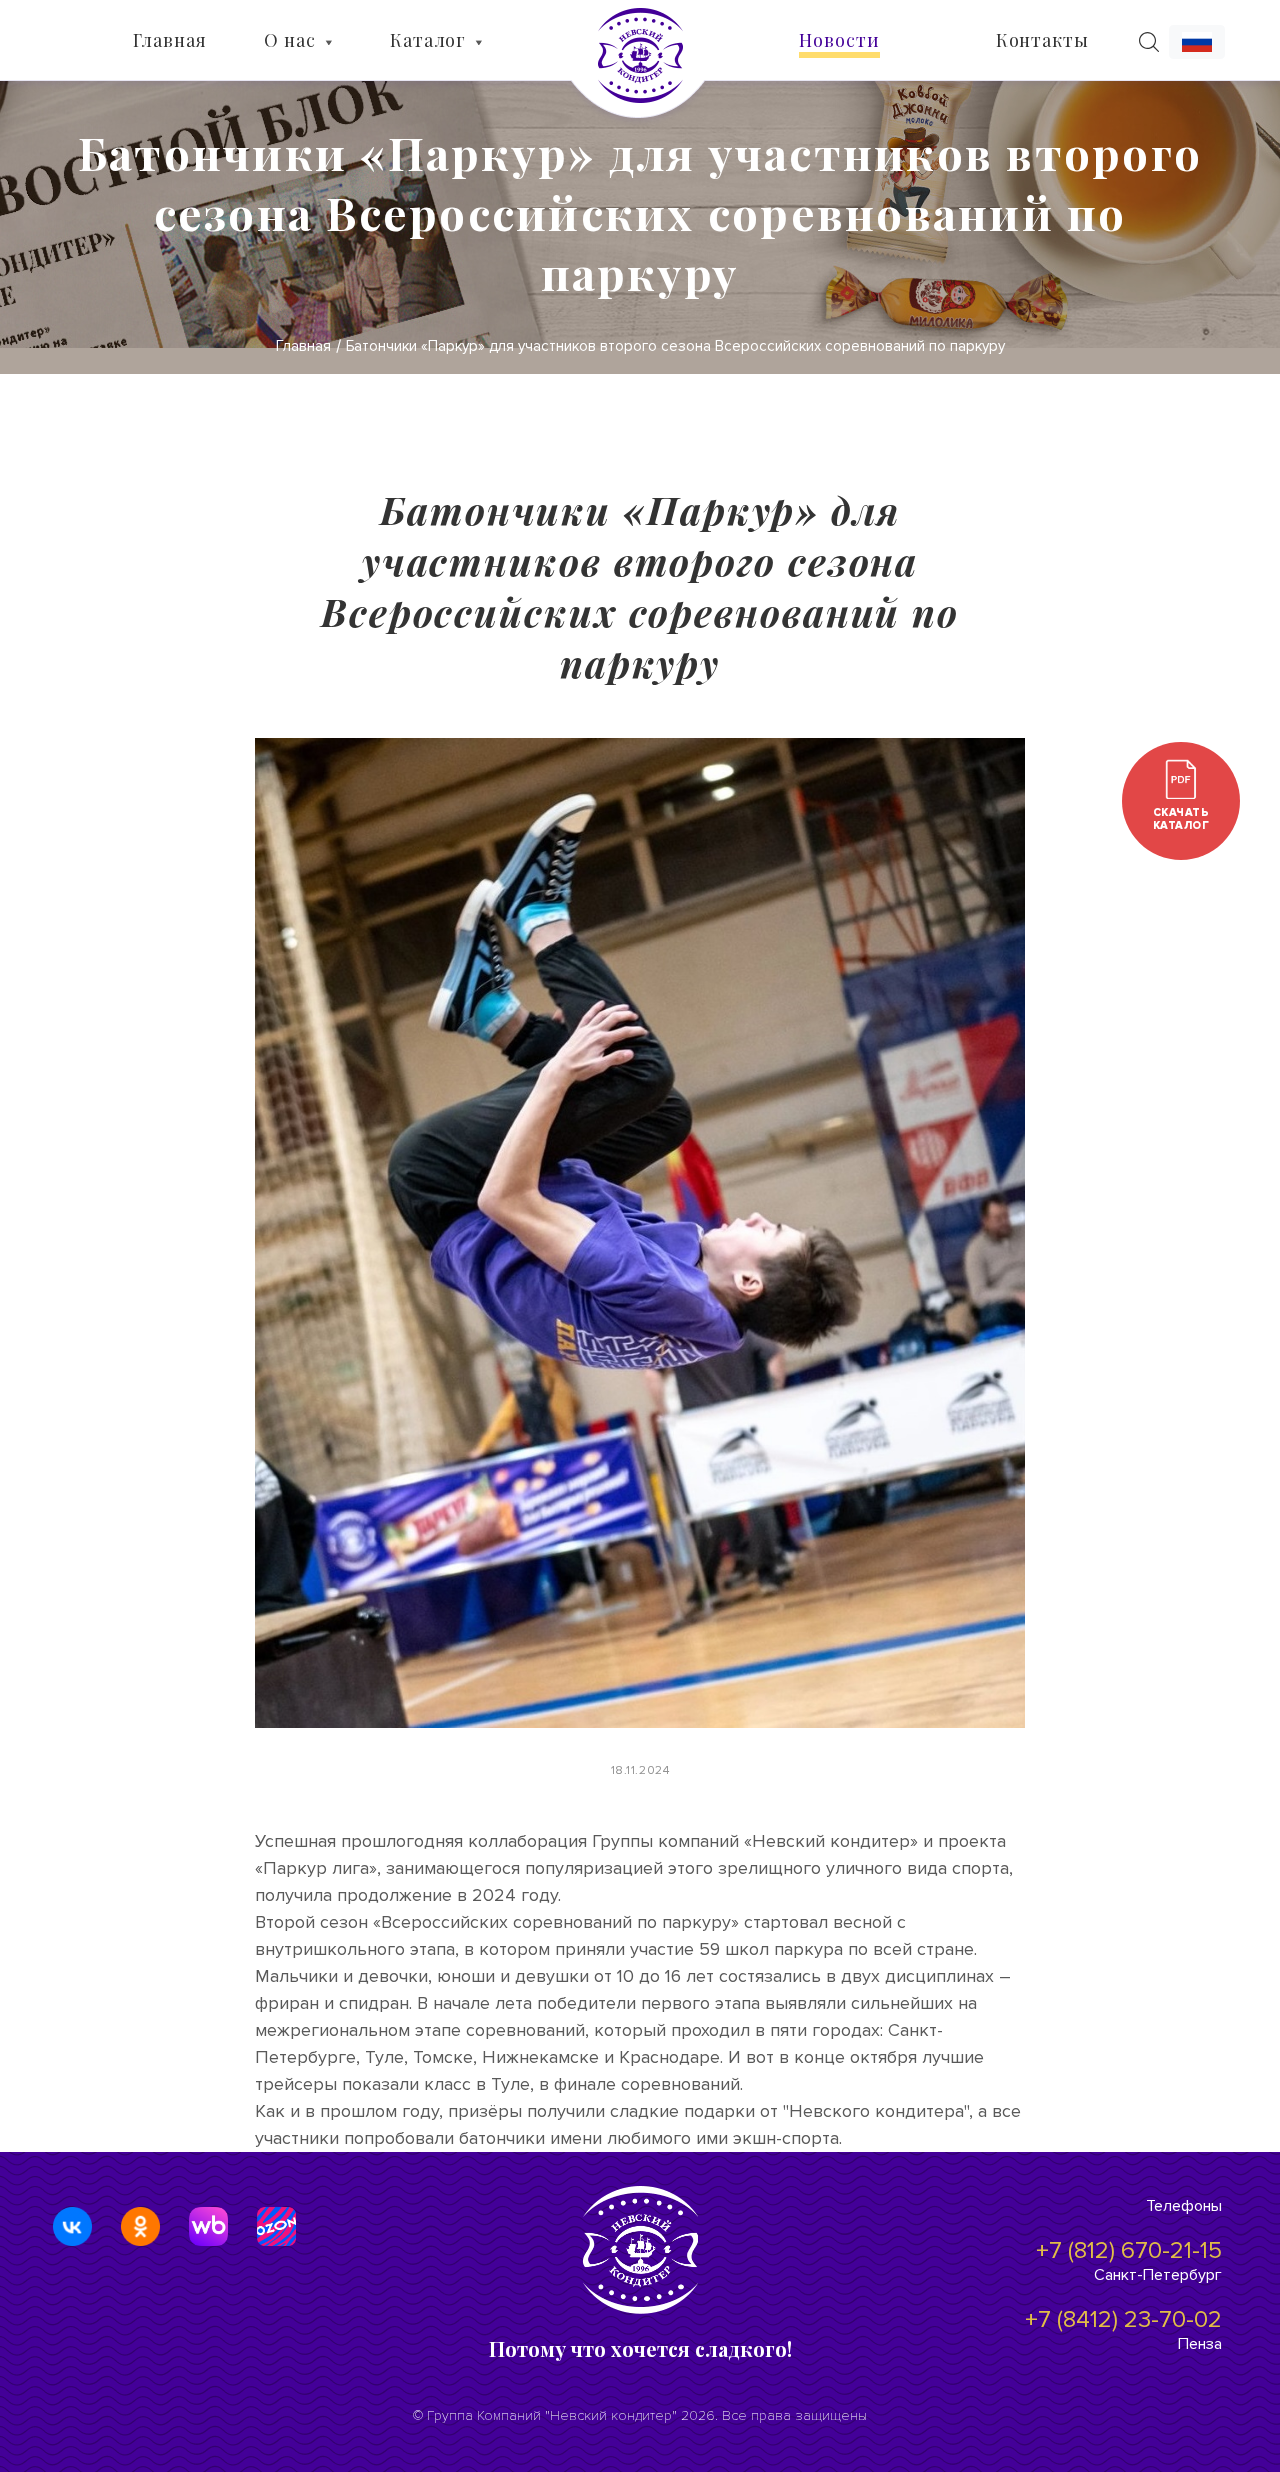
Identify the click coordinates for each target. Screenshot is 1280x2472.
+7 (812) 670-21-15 (1129, 2250)
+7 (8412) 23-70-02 (1123, 2319)
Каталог (428, 40)
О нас (290, 40)
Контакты (1042, 40)
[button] (1197, 42)
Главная (169, 40)
